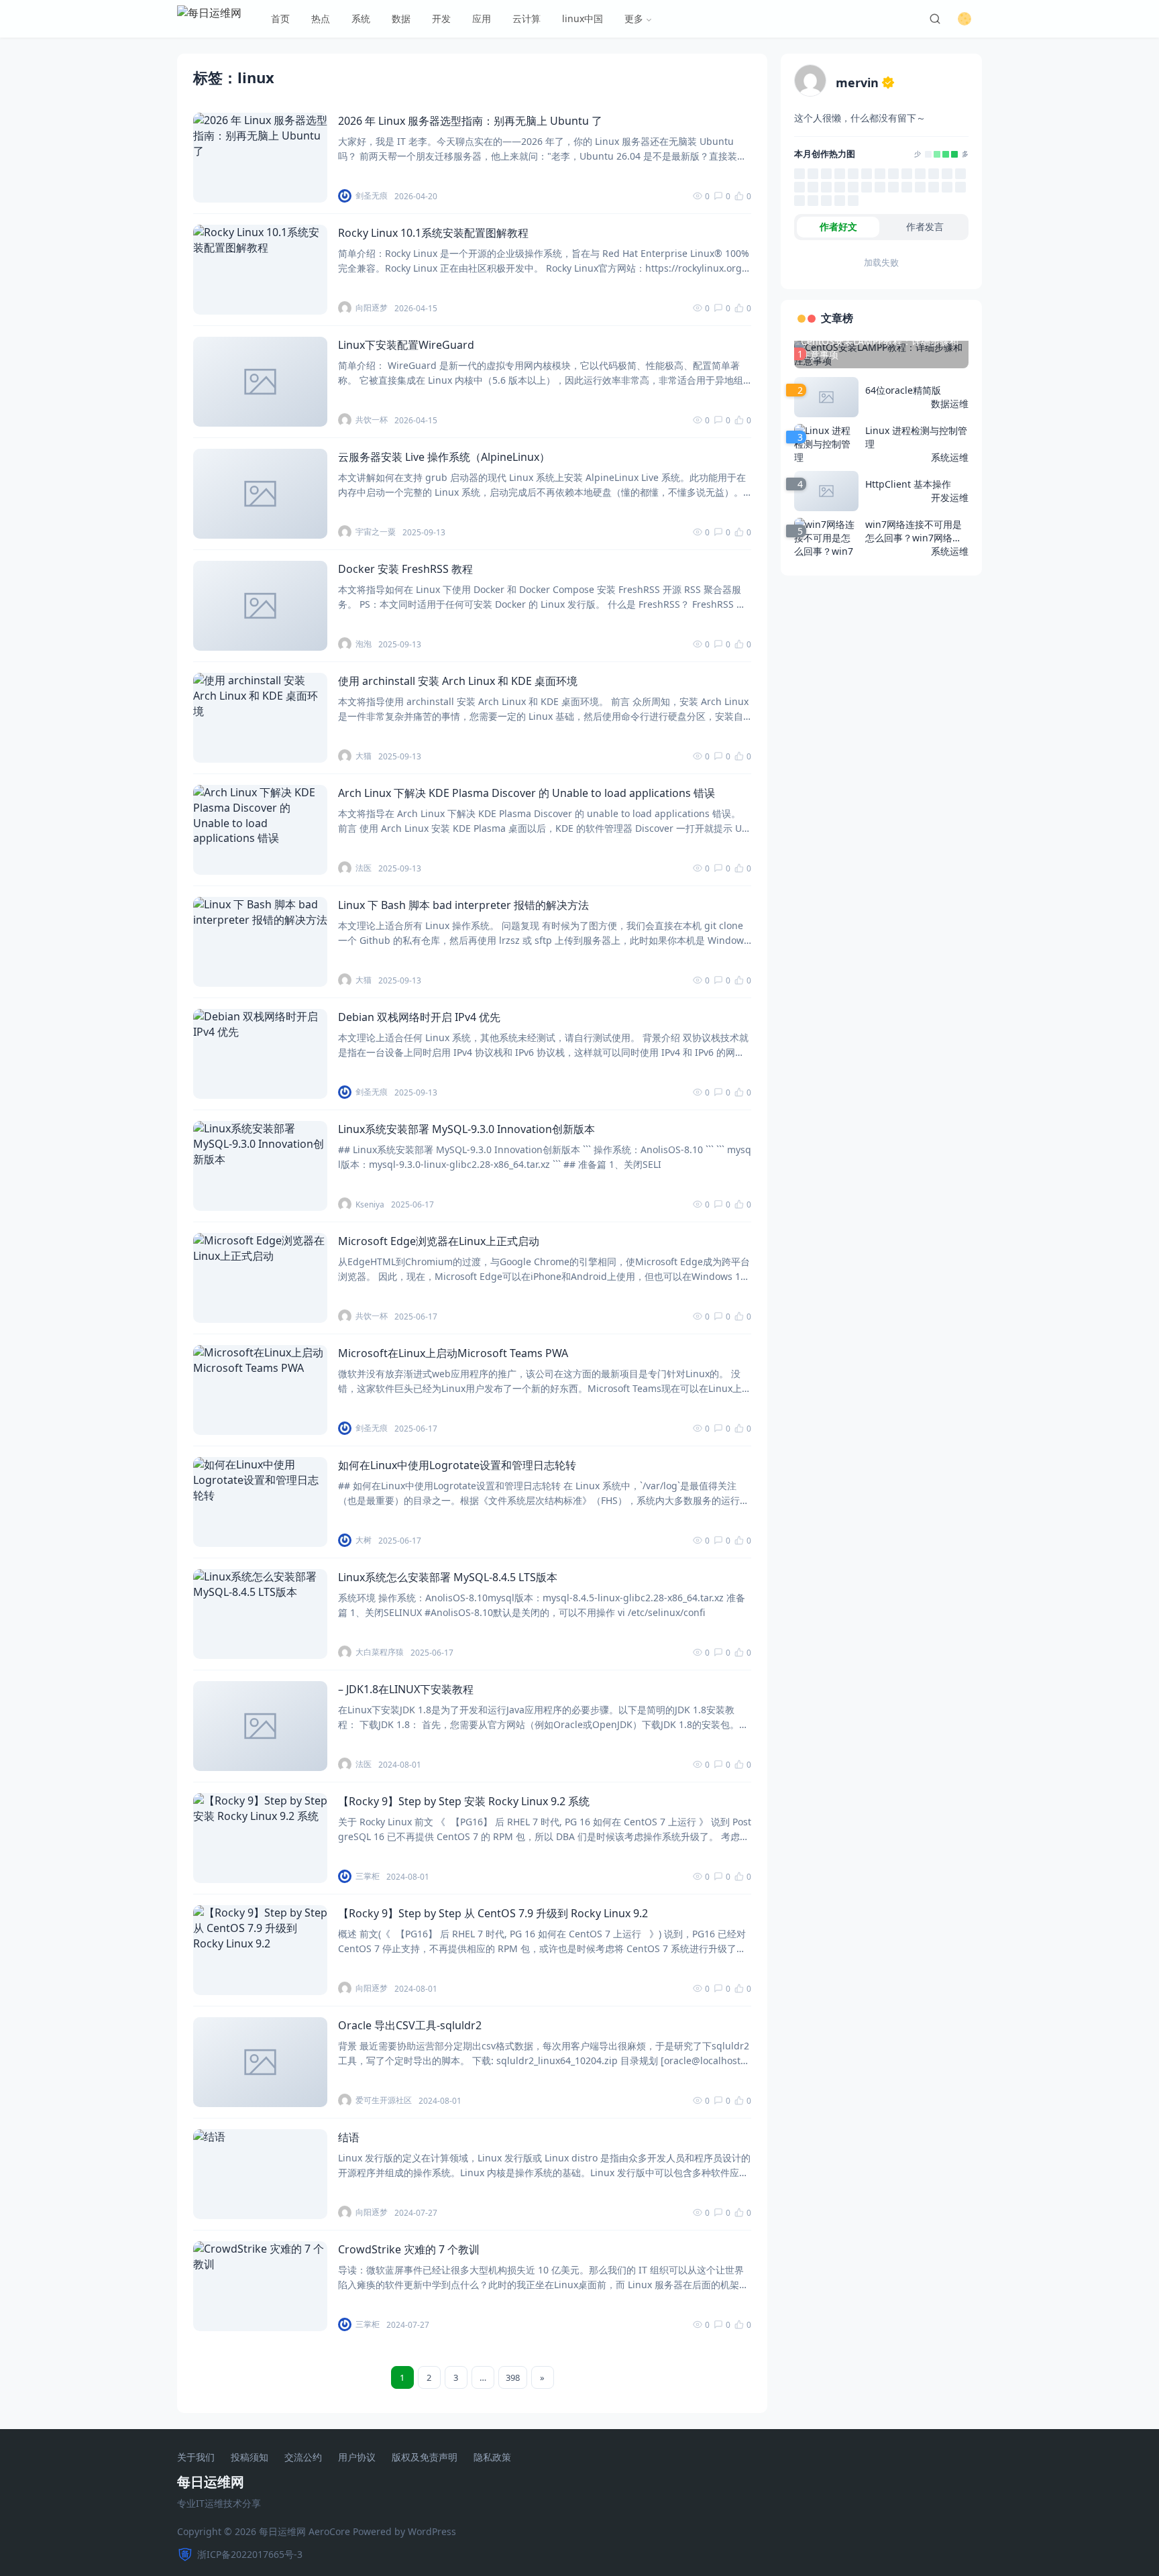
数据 (401, 18)
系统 (361, 18)
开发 (441, 18)
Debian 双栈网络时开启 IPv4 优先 (419, 1017)
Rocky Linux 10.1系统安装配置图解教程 (433, 233)
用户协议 (357, 2458)
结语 (349, 2137)
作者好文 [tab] (838, 226)
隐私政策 (492, 2458)
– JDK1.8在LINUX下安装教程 (406, 1689)
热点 (321, 18)
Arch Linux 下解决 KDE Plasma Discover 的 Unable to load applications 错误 (527, 793)
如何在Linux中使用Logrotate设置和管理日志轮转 (457, 1465)
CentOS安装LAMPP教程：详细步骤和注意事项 (880, 348)
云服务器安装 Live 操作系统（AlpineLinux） (444, 457)
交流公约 (303, 2458)
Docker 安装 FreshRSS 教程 (405, 569)
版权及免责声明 (425, 2458)
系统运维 (950, 457)
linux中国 (583, 18)
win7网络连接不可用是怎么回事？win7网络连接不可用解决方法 (914, 531)
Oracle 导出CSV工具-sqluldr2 (410, 2025)
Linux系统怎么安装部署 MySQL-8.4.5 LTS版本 (448, 1577)
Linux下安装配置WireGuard (406, 345)
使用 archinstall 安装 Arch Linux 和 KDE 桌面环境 (458, 681)
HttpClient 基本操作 (908, 484)
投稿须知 (250, 2458)
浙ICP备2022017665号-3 (250, 2554)
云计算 (527, 18)
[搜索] (935, 19)
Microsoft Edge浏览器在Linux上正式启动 (439, 1241)
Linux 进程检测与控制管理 (916, 437)
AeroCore (329, 2531)
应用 (482, 18)
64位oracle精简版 (903, 390)
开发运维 (950, 497)
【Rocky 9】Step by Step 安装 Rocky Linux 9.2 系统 (464, 1801)
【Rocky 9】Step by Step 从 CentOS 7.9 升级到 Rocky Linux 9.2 (493, 1913)
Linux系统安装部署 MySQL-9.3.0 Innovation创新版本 (466, 1129)
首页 (280, 18)
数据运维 (950, 404)
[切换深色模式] (964, 19)
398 (513, 2377)
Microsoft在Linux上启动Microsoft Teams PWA (453, 1353)
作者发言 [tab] (925, 226)
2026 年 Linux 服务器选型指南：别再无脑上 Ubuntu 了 (470, 121)
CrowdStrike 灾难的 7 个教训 (409, 2249)
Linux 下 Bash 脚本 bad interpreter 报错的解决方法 (463, 905)
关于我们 (196, 2458)
